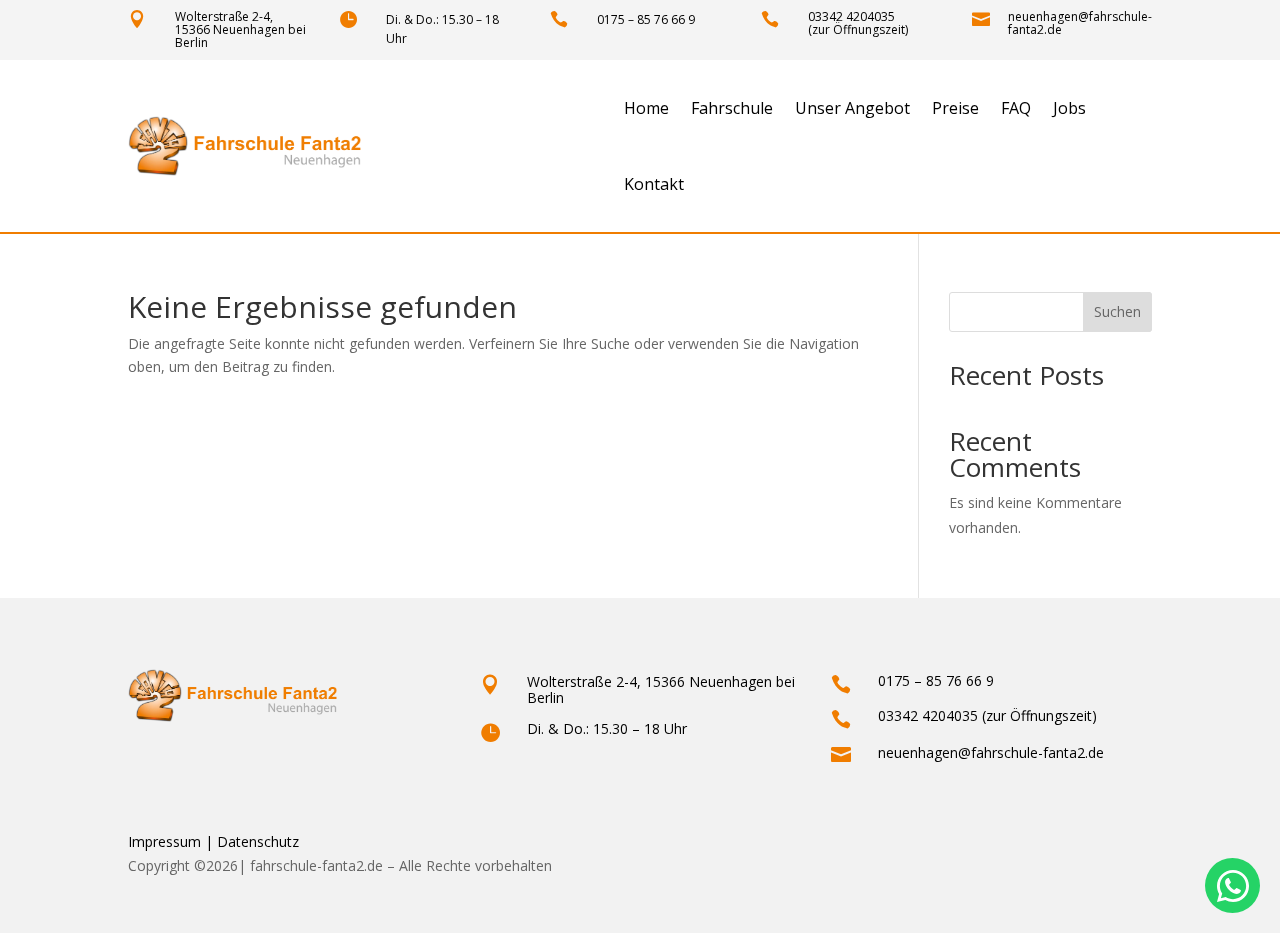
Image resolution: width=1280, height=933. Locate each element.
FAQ (1016, 108)
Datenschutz (258, 841)
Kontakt (654, 184)
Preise (955, 108)
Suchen (1117, 311)
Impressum (164, 841)
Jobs (1069, 108)
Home (646, 108)
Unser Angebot (852, 108)
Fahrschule (732, 108)
